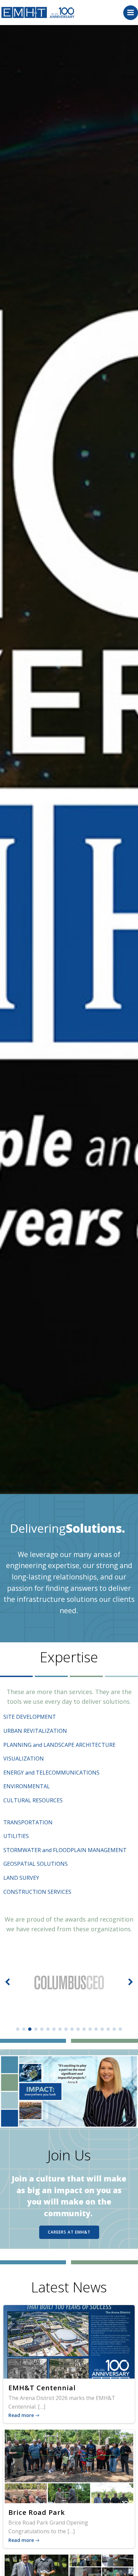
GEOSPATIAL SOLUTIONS (36, 1864)
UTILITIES (16, 1836)
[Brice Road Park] (69, 2466)
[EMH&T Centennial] (69, 2341)
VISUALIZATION (24, 1759)
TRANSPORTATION (28, 1822)
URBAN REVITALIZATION (35, 1731)
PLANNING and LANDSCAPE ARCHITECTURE (59, 1745)
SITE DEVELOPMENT (30, 1717)
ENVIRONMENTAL (27, 1786)
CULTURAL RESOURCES (33, 1800)
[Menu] (131, 13)
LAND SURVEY (21, 1878)
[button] (18, 2029)
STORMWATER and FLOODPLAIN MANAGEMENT (65, 1850)
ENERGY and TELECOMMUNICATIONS (51, 1773)
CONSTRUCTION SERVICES (37, 1892)
